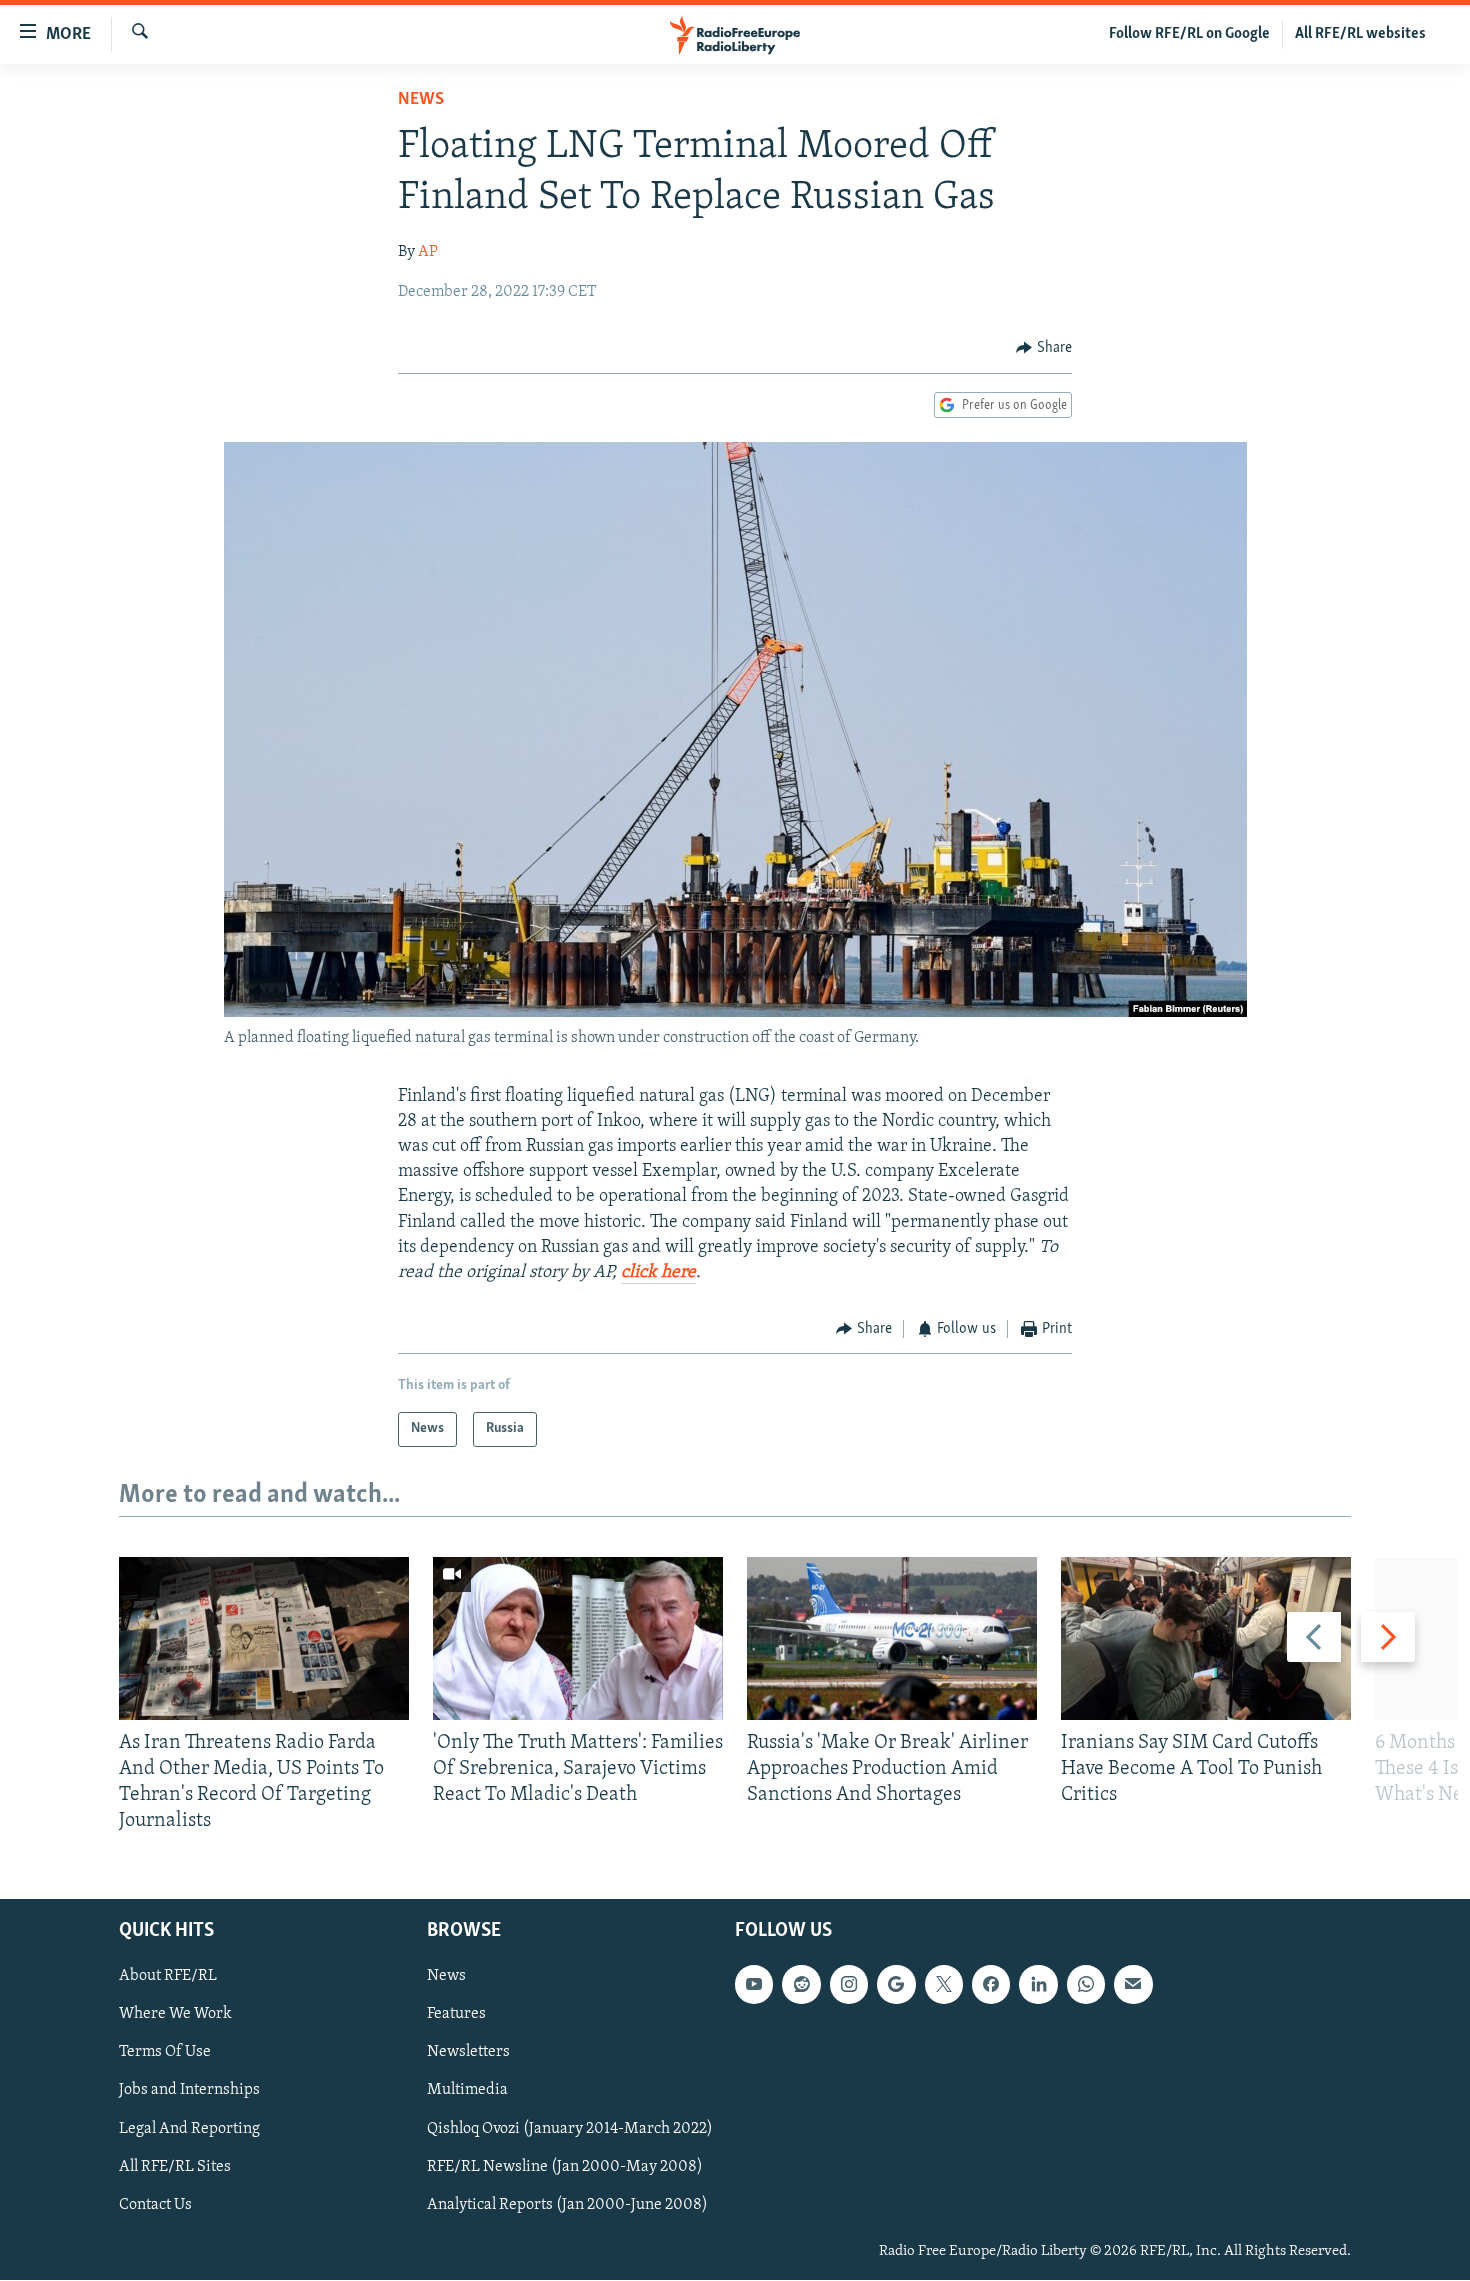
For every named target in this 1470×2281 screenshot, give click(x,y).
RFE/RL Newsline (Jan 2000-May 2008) (565, 2167)
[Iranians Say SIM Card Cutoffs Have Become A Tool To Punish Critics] (1206, 1638)
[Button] (1044, 348)
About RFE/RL (168, 1977)
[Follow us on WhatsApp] (1086, 1985)
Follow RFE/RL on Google (1189, 34)
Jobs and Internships (189, 2091)
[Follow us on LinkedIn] (1038, 1985)
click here (658, 1273)
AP (428, 252)
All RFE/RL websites (1360, 34)
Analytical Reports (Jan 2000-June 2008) (567, 2205)
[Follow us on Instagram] (849, 1985)
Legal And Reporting (189, 2129)
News (421, 100)
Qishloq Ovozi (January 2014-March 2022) (570, 2129)
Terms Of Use (165, 2053)
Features (456, 2015)
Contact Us (155, 2205)
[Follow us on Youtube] (754, 1985)
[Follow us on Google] (896, 1985)
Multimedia (467, 2091)
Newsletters (468, 2053)
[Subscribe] (1133, 1985)
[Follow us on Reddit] (801, 1985)
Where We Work (175, 2015)
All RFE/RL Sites (175, 2167)
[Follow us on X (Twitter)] (944, 1985)
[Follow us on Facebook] (991, 1985)
